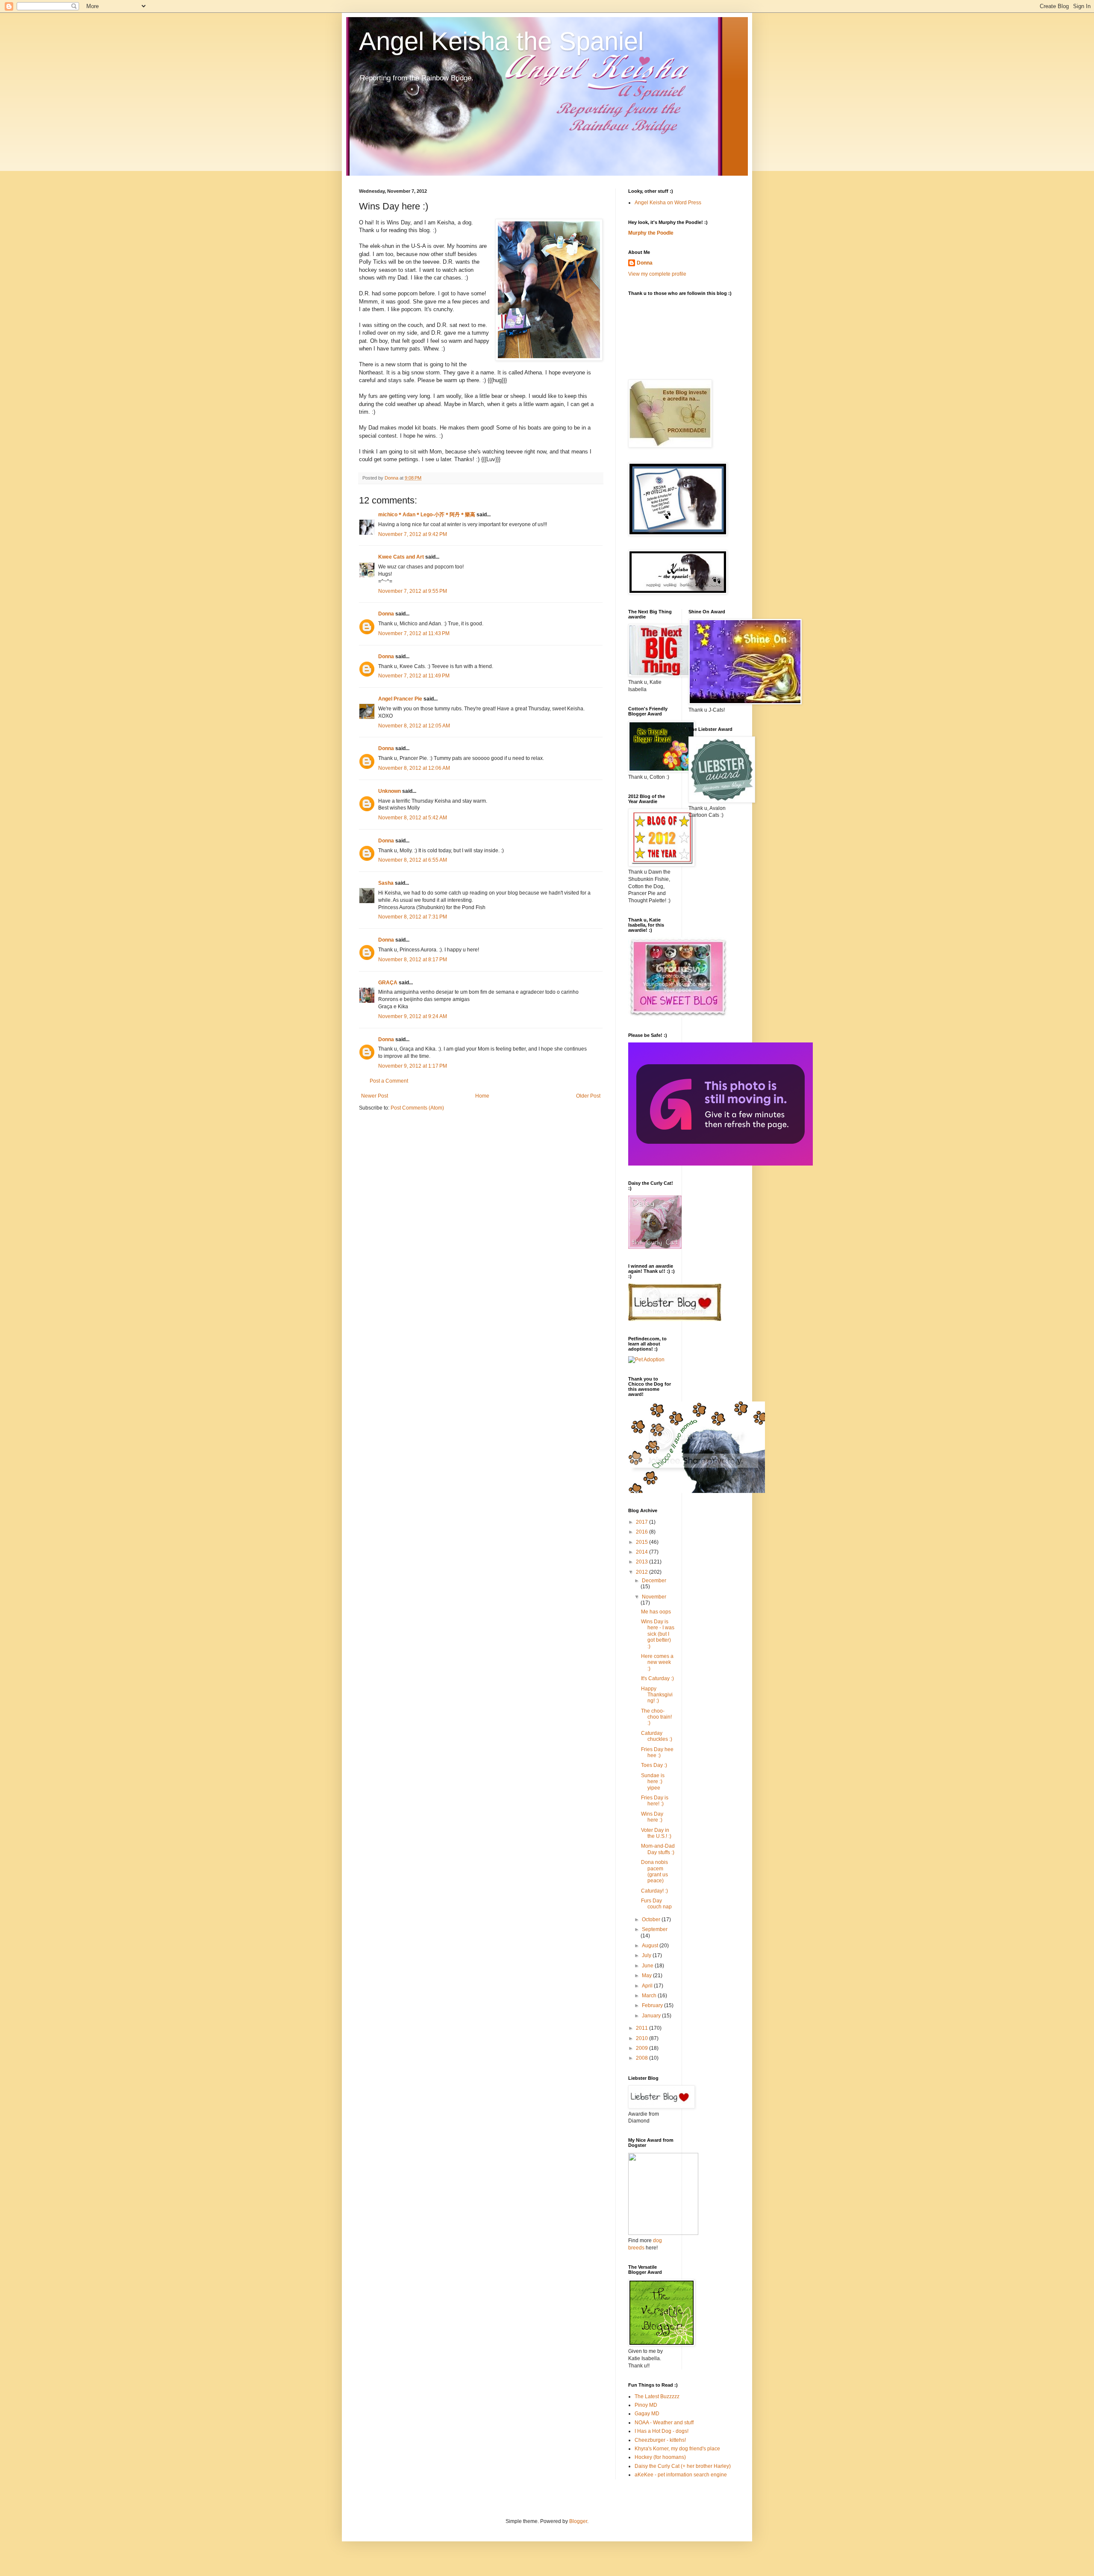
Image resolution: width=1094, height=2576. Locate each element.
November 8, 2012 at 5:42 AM (413, 818)
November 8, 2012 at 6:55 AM (413, 860)
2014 (643, 1552)
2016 (643, 1532)
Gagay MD (647, 2414)
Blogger (578, 2521)
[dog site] (663, 2233)
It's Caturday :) (657, 1678)
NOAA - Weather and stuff (664, 2423)
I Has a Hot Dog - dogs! (662, 2431)
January (652, 2016)
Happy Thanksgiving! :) (657, 1695)
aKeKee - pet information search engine (681, 2475)
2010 (643, 2038)
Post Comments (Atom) (417, 1108)
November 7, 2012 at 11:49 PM (414, 676)
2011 (643, 2028)
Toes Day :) (654, 1765)
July (647, 1955)
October (652, 1919)
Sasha (386, 883)
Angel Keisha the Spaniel (501, 41)
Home (482, 1096)
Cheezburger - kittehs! (660, 2440)
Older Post (588, 1096)
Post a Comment (389, 1081)
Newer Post (375, 1096)
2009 (643, 2048)
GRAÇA (388, 983)
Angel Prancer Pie (400, 699)
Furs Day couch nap (656, 1904)
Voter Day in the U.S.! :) (656, 1833)
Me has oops (656, 1612)
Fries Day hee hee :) (657, 1752)
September (655, 1929)
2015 (643, 1542)
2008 (643, 2058)
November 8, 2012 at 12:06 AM (414, 768)
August (651, 1946)
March (650, 1996)
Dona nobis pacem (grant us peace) (654, 1871)
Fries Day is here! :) (655, 1801)
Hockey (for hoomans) (660, 2457)
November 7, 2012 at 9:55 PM (413, 591)
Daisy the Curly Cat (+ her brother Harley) (683, 2466)
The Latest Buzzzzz (657, 2396)
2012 (643, 1572)
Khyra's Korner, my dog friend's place (677, 2449)
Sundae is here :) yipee (653, 1782)
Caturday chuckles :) (657, 1736)
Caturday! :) (654, 1891)
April (648, 1986)
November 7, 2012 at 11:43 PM (414, 633)
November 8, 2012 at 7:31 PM (413, 917)
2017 (643, 1522)
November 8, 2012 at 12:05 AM (414, 726)
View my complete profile (657, 274)
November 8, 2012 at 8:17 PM (413, 960)
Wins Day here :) (652, 1817)
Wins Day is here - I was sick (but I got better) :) (658, 1634)
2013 (643, 1562)
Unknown (390, 791)
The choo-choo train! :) (656, 1717)
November (654, 1597)
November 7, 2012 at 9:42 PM (413, 534)
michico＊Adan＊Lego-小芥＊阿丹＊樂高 (427, 515)
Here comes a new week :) (657, 1662)
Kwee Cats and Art (401, 557)
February (653, 2005)
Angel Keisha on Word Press (668, 203)
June (648, 1966)
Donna (386, 614)
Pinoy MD (646, 2405)
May (647, 1975)
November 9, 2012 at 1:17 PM (413, 1066)
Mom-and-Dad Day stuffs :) (658, 1849)
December (654, 1581)
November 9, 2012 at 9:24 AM (413, 1016)
